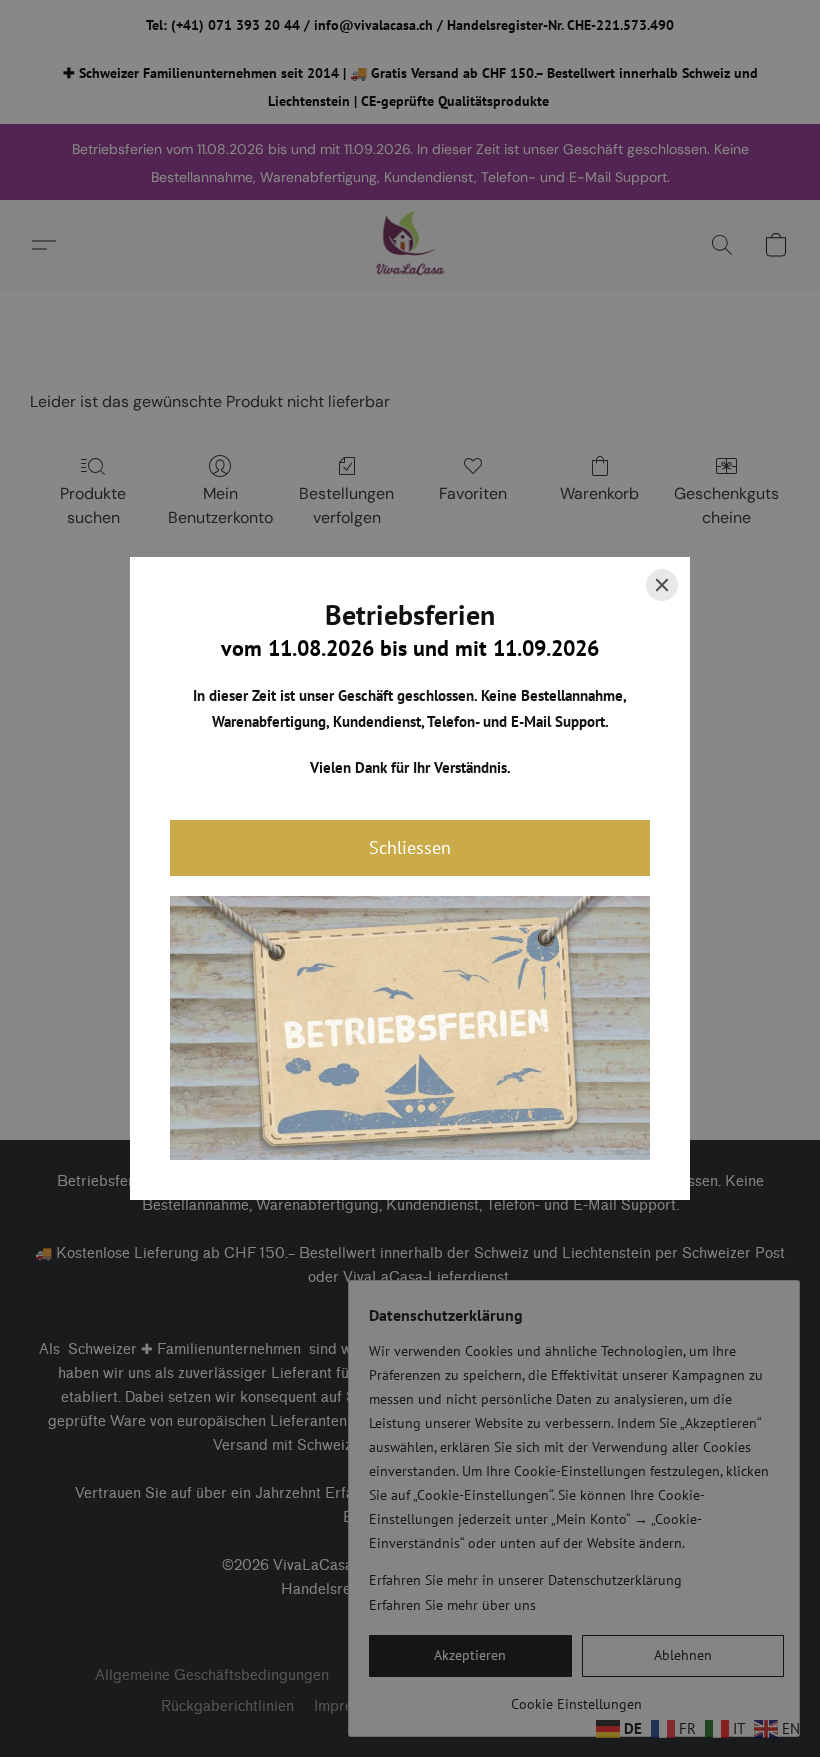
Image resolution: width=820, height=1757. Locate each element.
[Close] (662, 585)
